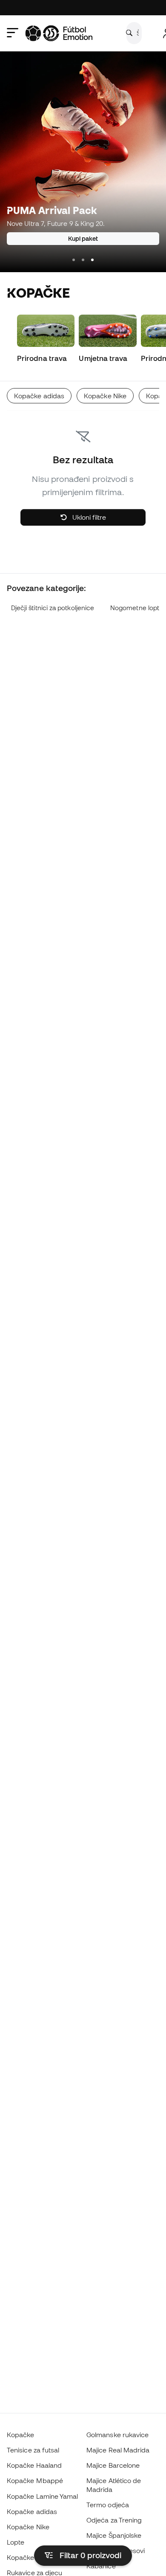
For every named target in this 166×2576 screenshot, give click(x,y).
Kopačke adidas (32, 2511)
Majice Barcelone (113, 2465)
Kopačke (21, 2435)
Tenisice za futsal (33, 2450)
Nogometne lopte (137, 608)
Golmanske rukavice (117, 2435)
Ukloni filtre (88, 517)
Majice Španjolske (114, 2535)
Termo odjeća (108, 2505)
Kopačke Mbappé (35, 2480)
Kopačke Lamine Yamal (43, 2496)
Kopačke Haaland (34, 2465)
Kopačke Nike (28, 2527)
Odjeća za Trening (114, 2520)
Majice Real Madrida (118, 2450)
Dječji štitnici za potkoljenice (53, 608)
